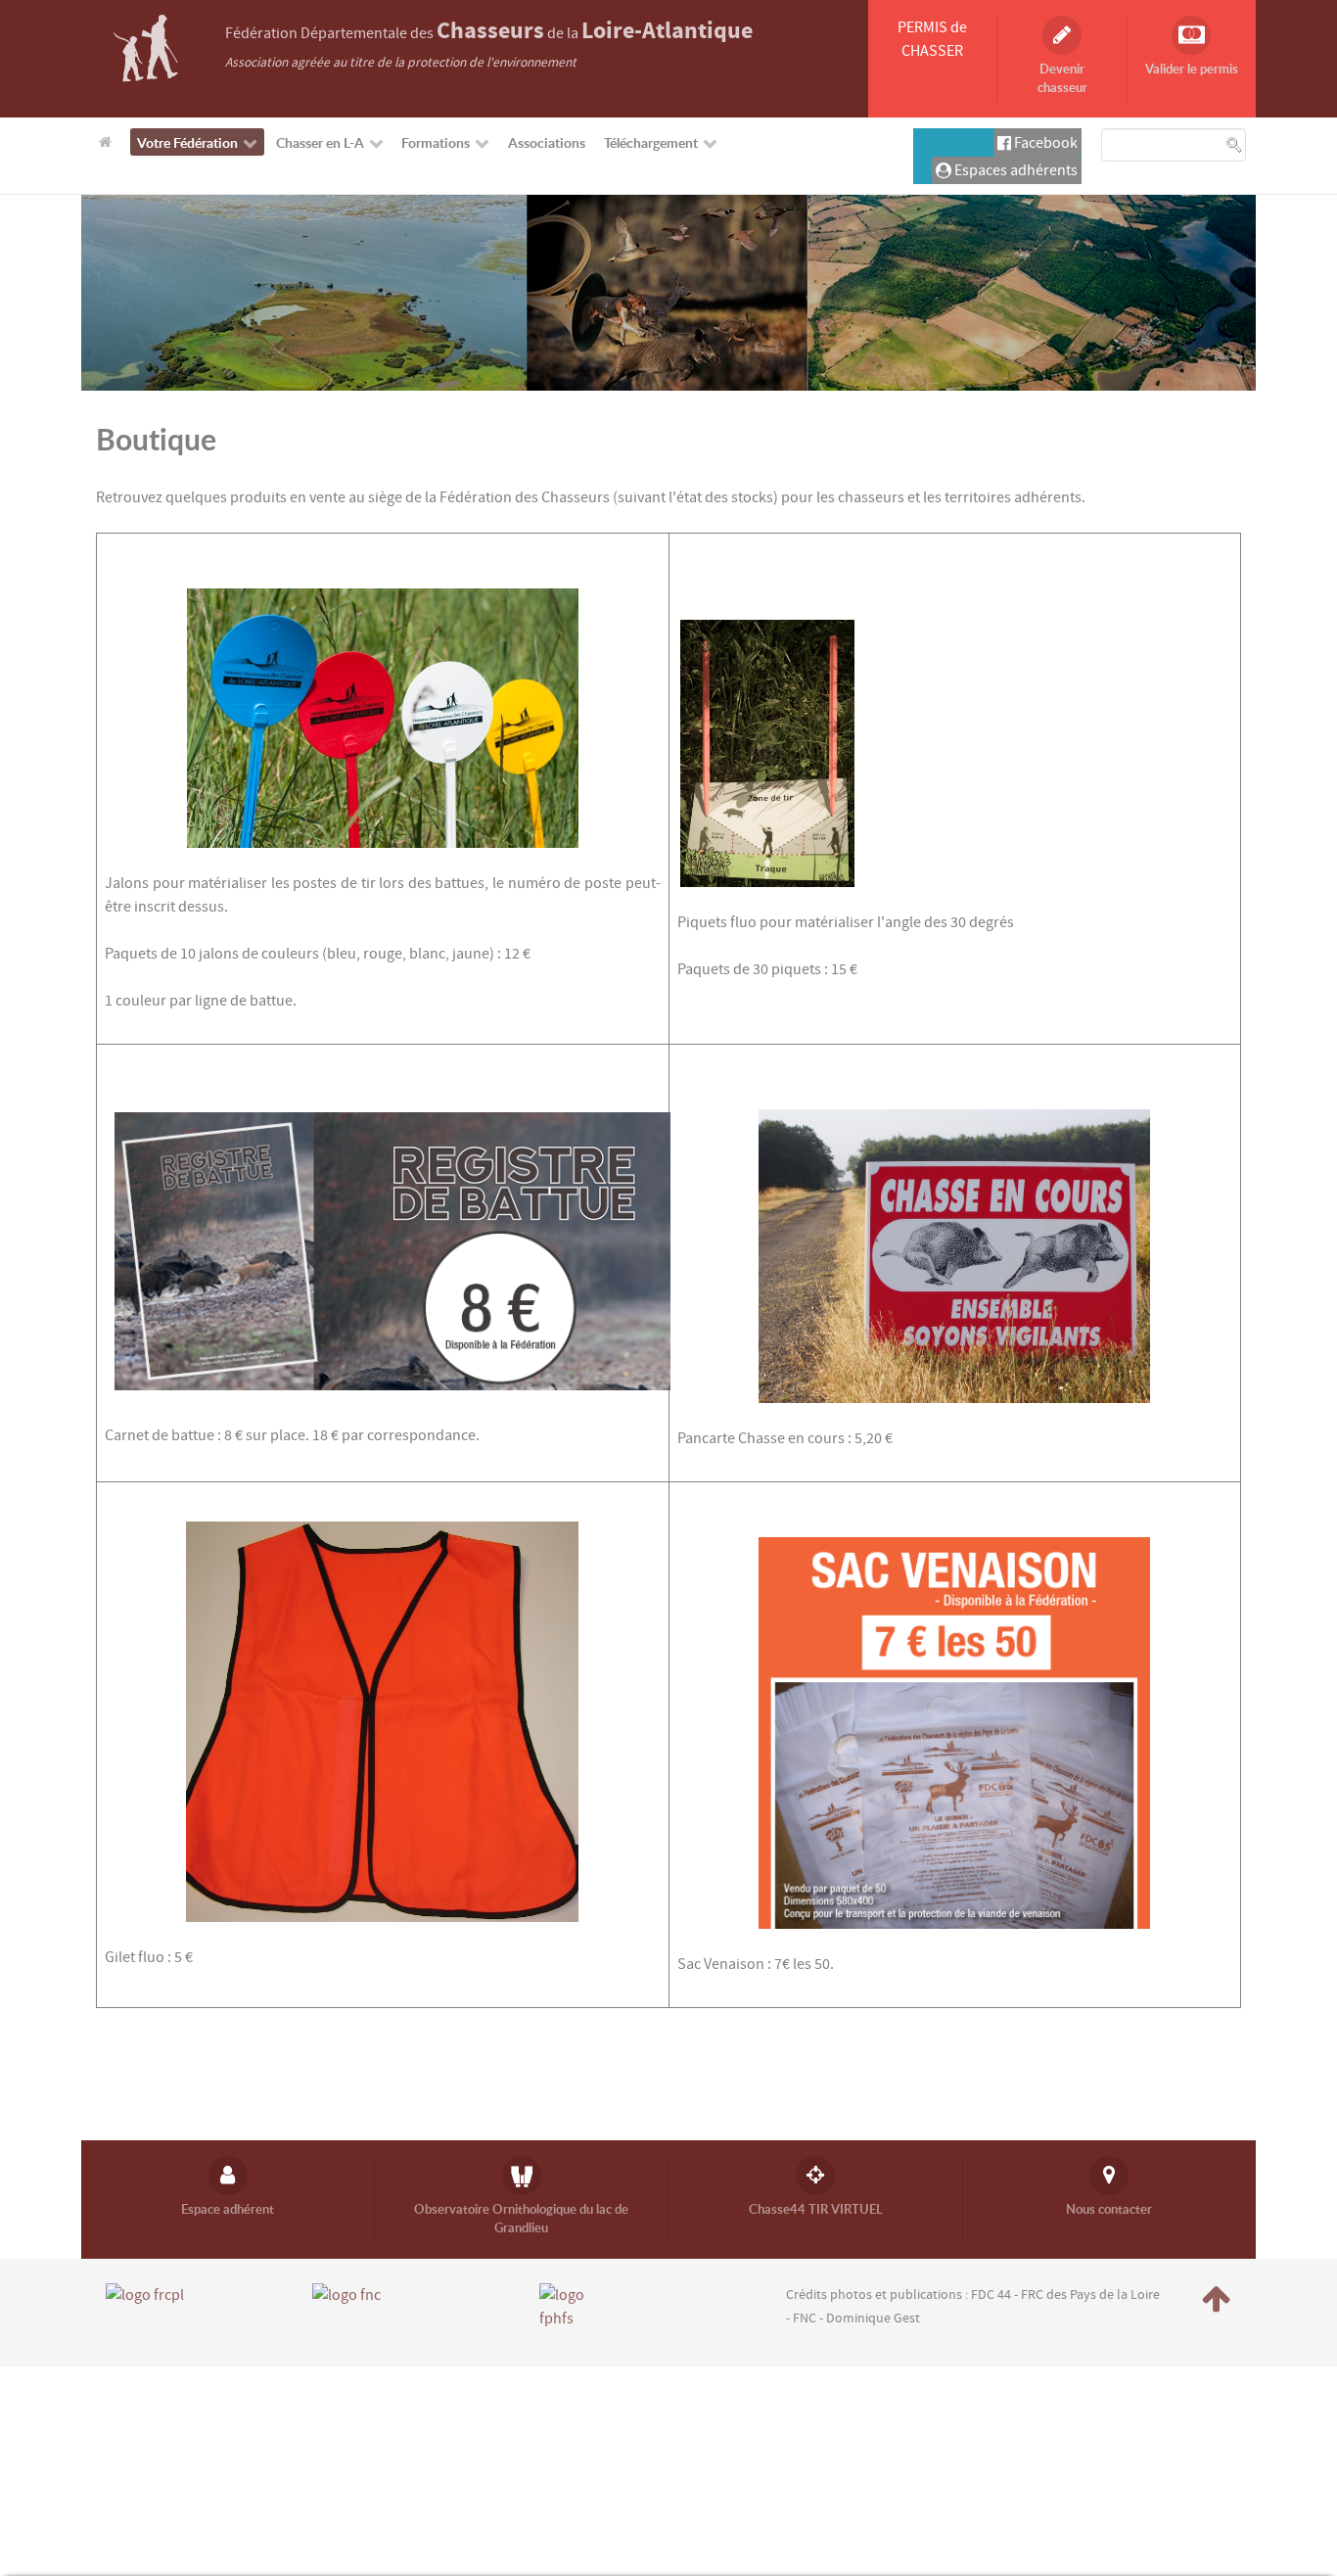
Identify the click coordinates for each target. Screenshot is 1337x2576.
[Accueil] (109, 141)
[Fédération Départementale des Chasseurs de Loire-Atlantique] (146, 47)
